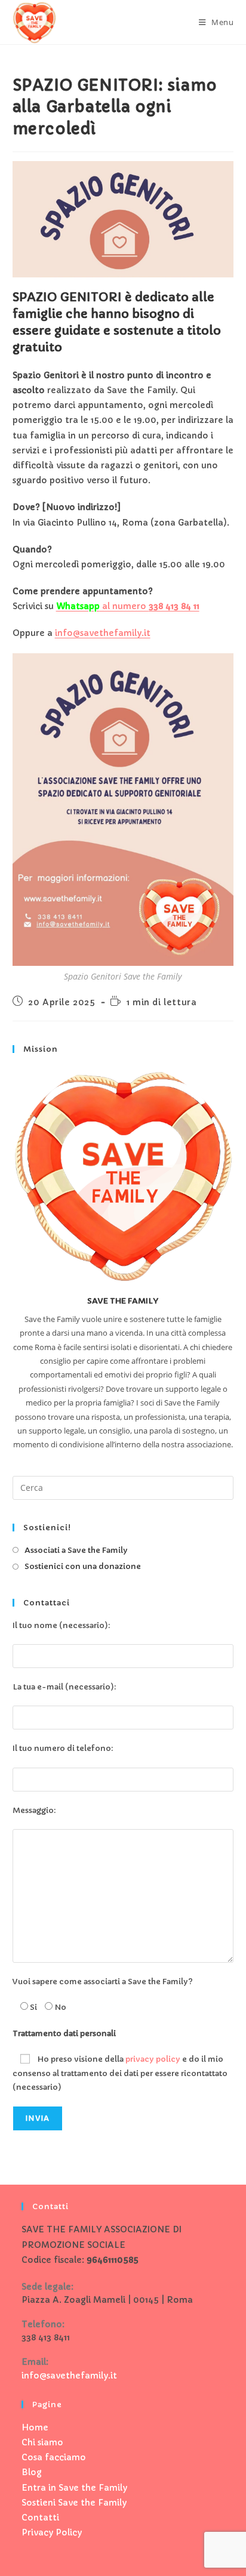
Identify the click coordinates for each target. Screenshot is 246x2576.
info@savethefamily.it (103, 633)
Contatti (40, 2518)
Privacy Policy (52, 2532)
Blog (32, 2472)
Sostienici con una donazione (83, 1566)
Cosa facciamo (54, 2457)
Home (35, 2427)
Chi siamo (42, 2442)
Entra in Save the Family (74, 2488)
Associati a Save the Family (76, 1550)
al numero (128, 606)
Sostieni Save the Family (74, 2503)
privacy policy (153, 2059)
